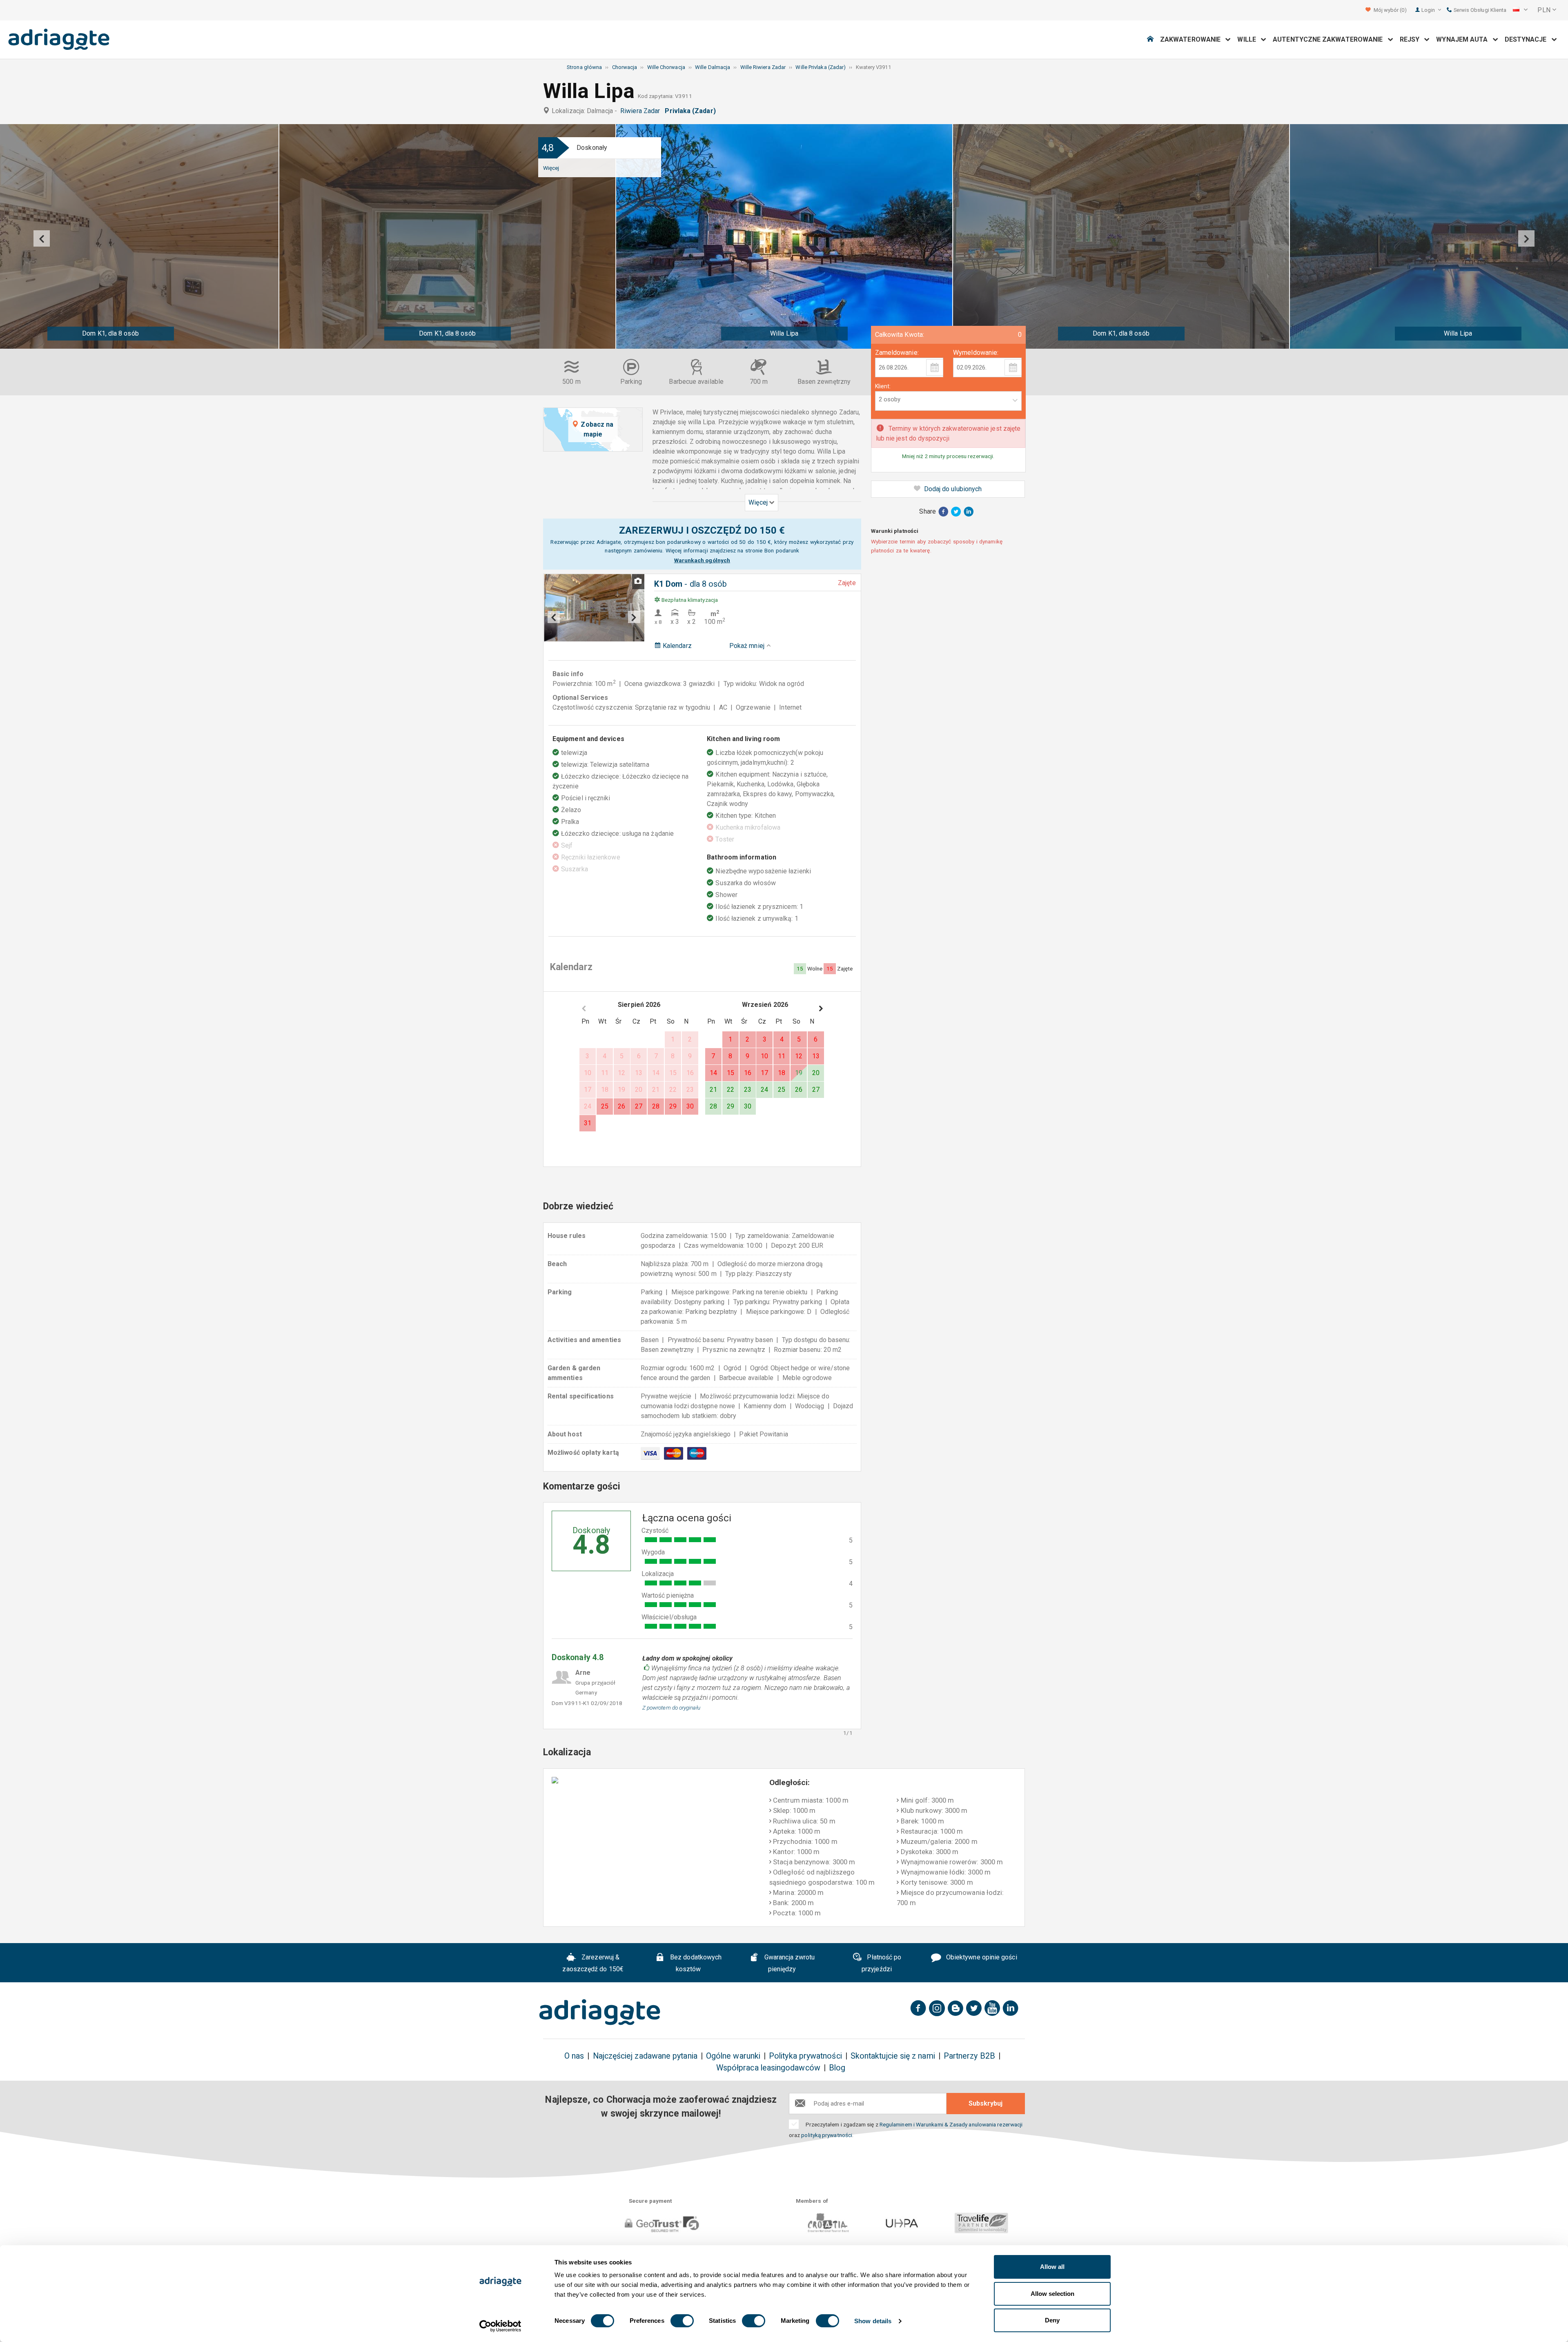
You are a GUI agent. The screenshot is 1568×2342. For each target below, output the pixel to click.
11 (782, 1056)
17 (764, 1073)
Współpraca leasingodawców (768, 2068)
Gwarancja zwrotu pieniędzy (789, 1964)
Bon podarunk (782, 550)
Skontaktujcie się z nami (893, 2056)
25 (605, 1106)
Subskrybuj (986, 2103)
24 (764, 1090)
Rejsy (1412, 39)
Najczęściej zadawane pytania (645, 2056)
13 (816, 1056)
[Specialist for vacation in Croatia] (600, 2012)
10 (764, 1056)
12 (799, 1056)
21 (713, 1090)
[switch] (682, 2321)
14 (713, 1073)
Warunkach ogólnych (702, 560)
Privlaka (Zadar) (692, 111)
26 (621, 1106)
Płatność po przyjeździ (881, 1964)
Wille (1249, 39)
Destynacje (1528, 39)
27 (639, 1106)
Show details (873, 2321)
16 (748, 1073)
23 (748, 1090)
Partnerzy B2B (969, 2056)
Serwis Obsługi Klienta (1479, 10)
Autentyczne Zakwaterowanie (1330, 39)
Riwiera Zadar (642, 111)
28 (656, 1106)
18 (782, 1073)
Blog (837, 2068)
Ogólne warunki (733, 2056)
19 (799, 1073)
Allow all (1052, 2267)
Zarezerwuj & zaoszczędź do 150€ (593, 1964)
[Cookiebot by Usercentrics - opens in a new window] (500, 2326)
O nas (574, 2056)
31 (588, 1123)
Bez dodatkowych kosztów (695, 1964)
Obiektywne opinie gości (981, 1958)
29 (673, 1106)
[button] (1520, 10)
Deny (1052, 2320)
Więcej (551, 168)
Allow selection (1052, 2294)
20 (816, 1073)
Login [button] (1429, 10)
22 (731, 1090)
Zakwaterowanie (1193, 39)
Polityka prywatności (805, 2056)
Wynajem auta (1464, 39)
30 (690, 1106)
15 (731, 1073)
